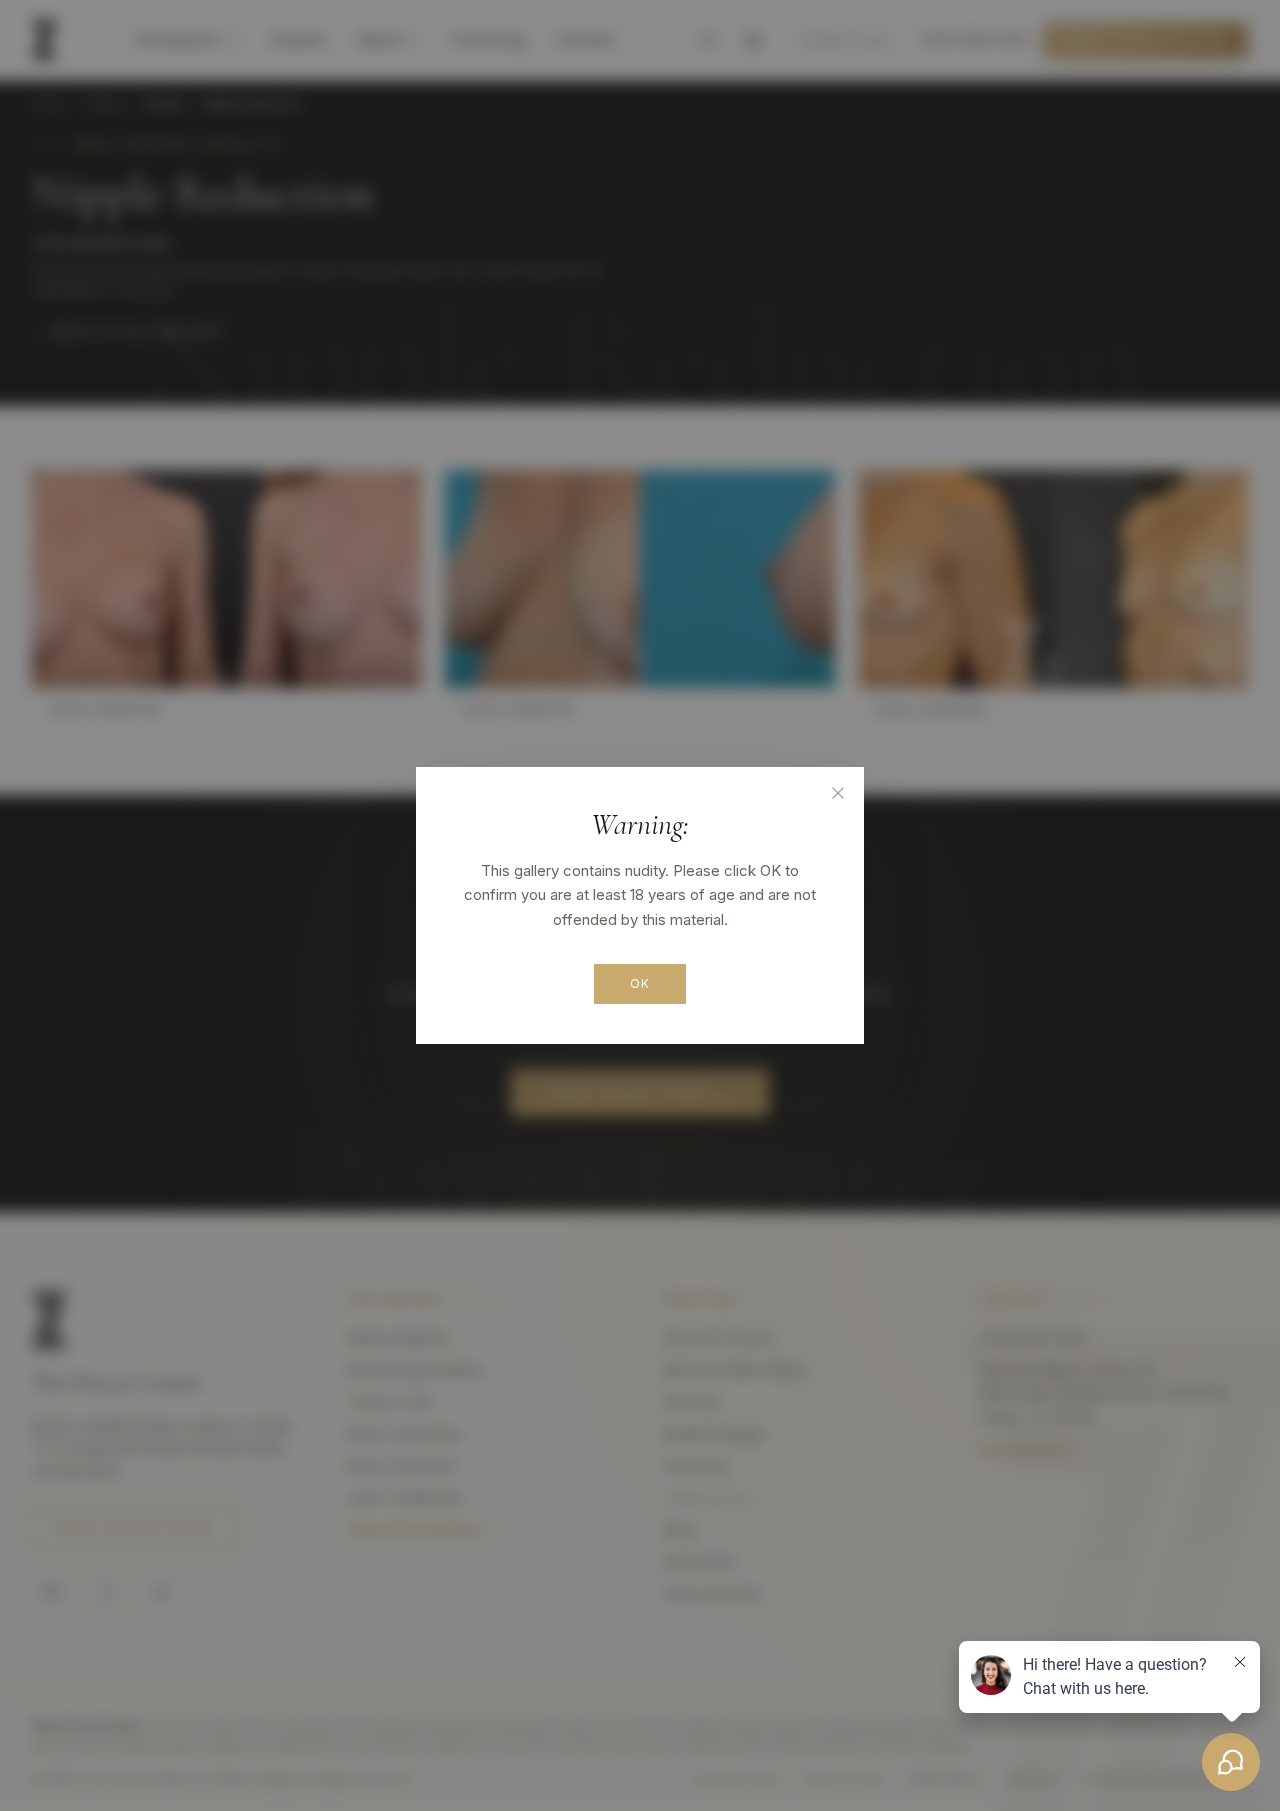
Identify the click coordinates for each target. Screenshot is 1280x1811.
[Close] (838, 793)
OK (640, 983)
